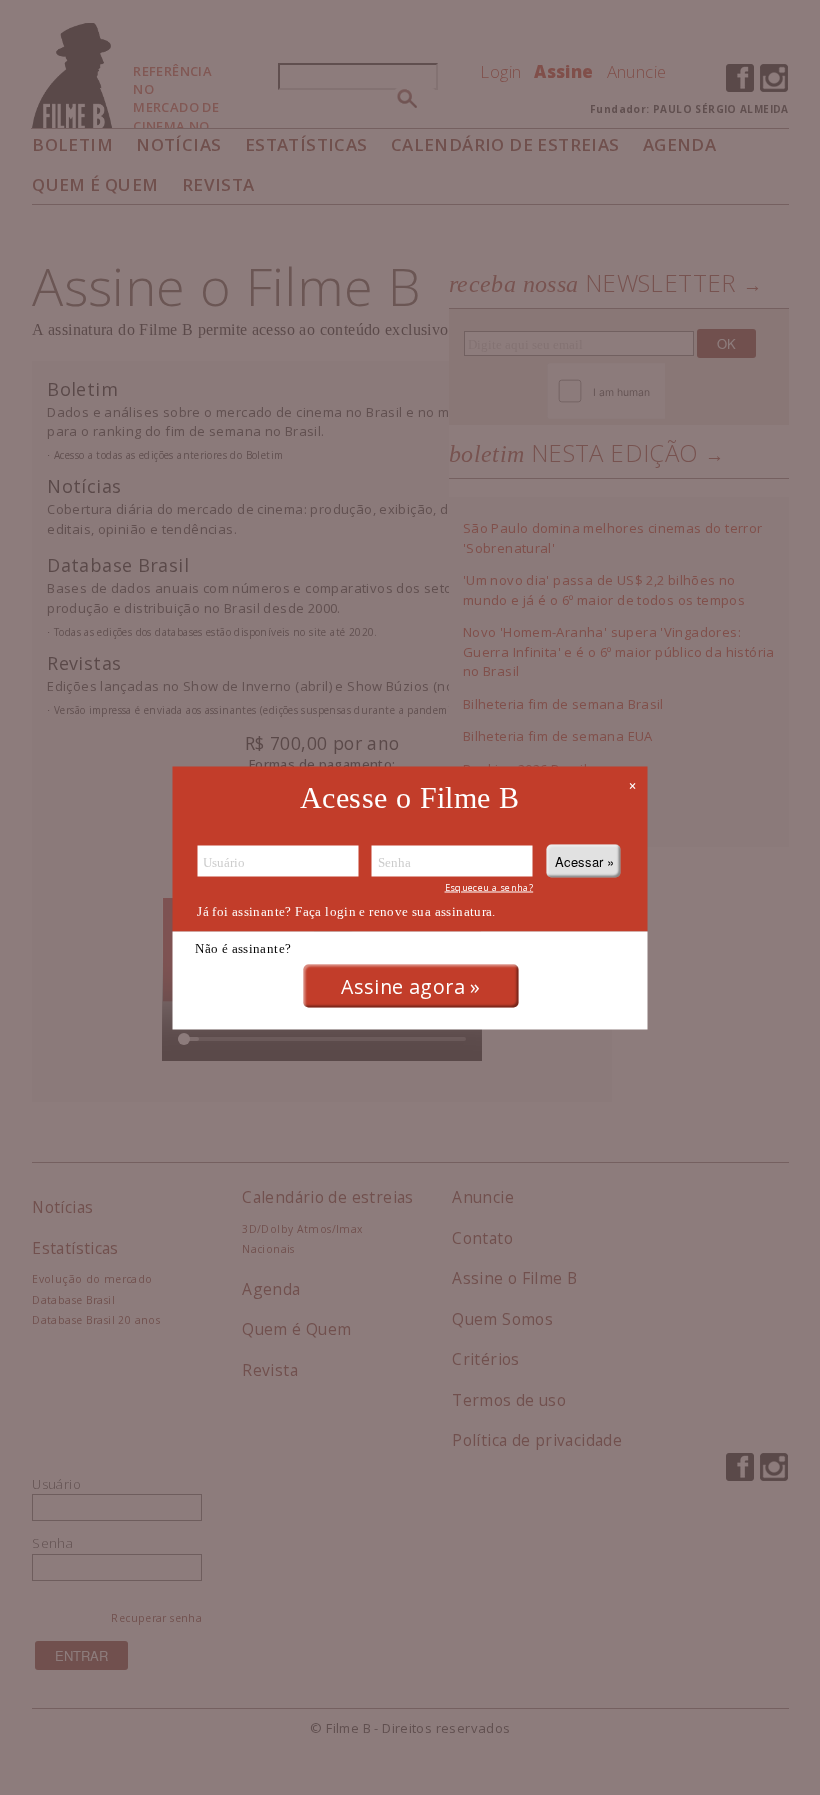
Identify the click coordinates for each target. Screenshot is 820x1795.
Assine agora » (410, 986)
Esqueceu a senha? (489, 886)
